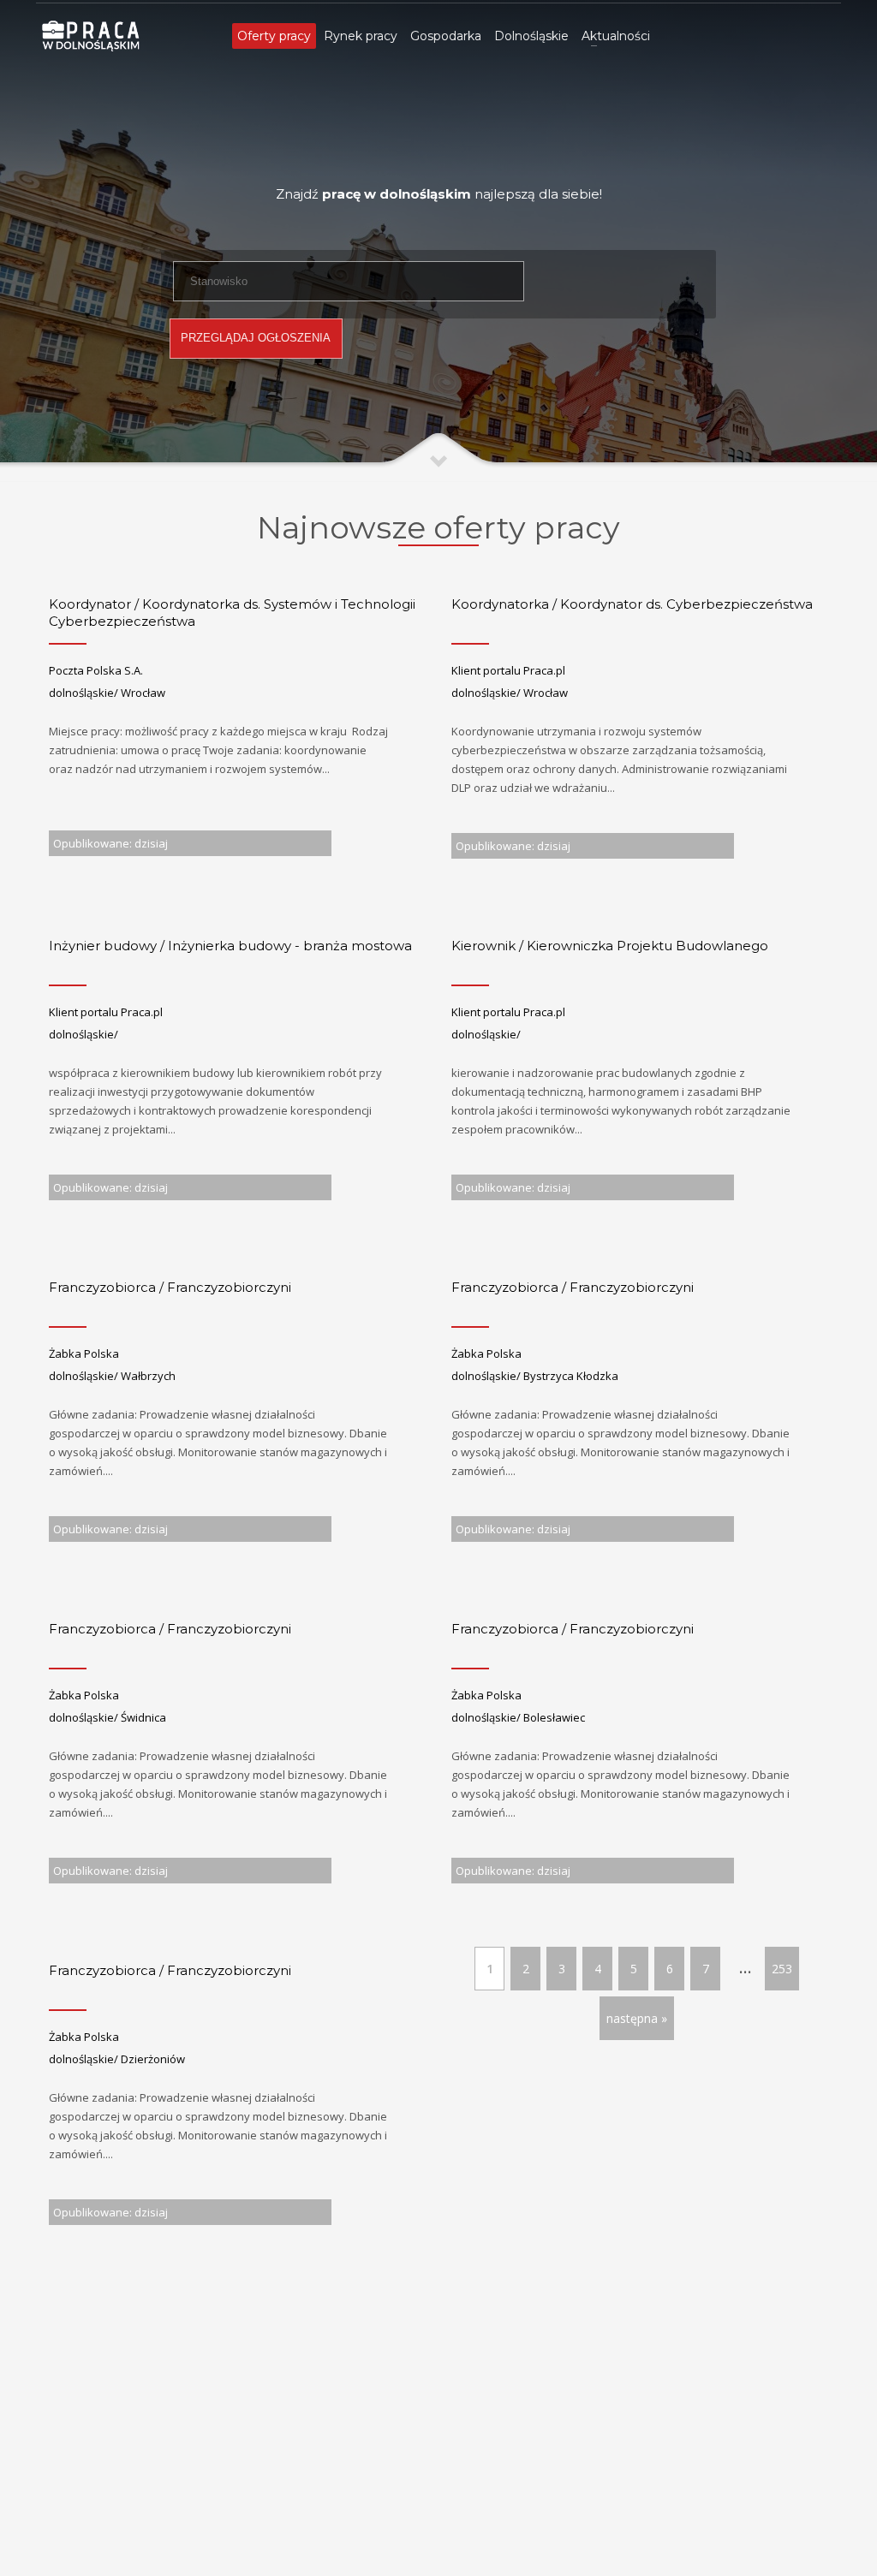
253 (782, 1969)
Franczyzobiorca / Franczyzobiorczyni (170, 1287)
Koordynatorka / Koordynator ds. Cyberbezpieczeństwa (632, 604)
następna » (637, 2018)
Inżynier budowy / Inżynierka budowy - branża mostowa (230, 946)
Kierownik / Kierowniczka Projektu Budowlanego (610, 946)
